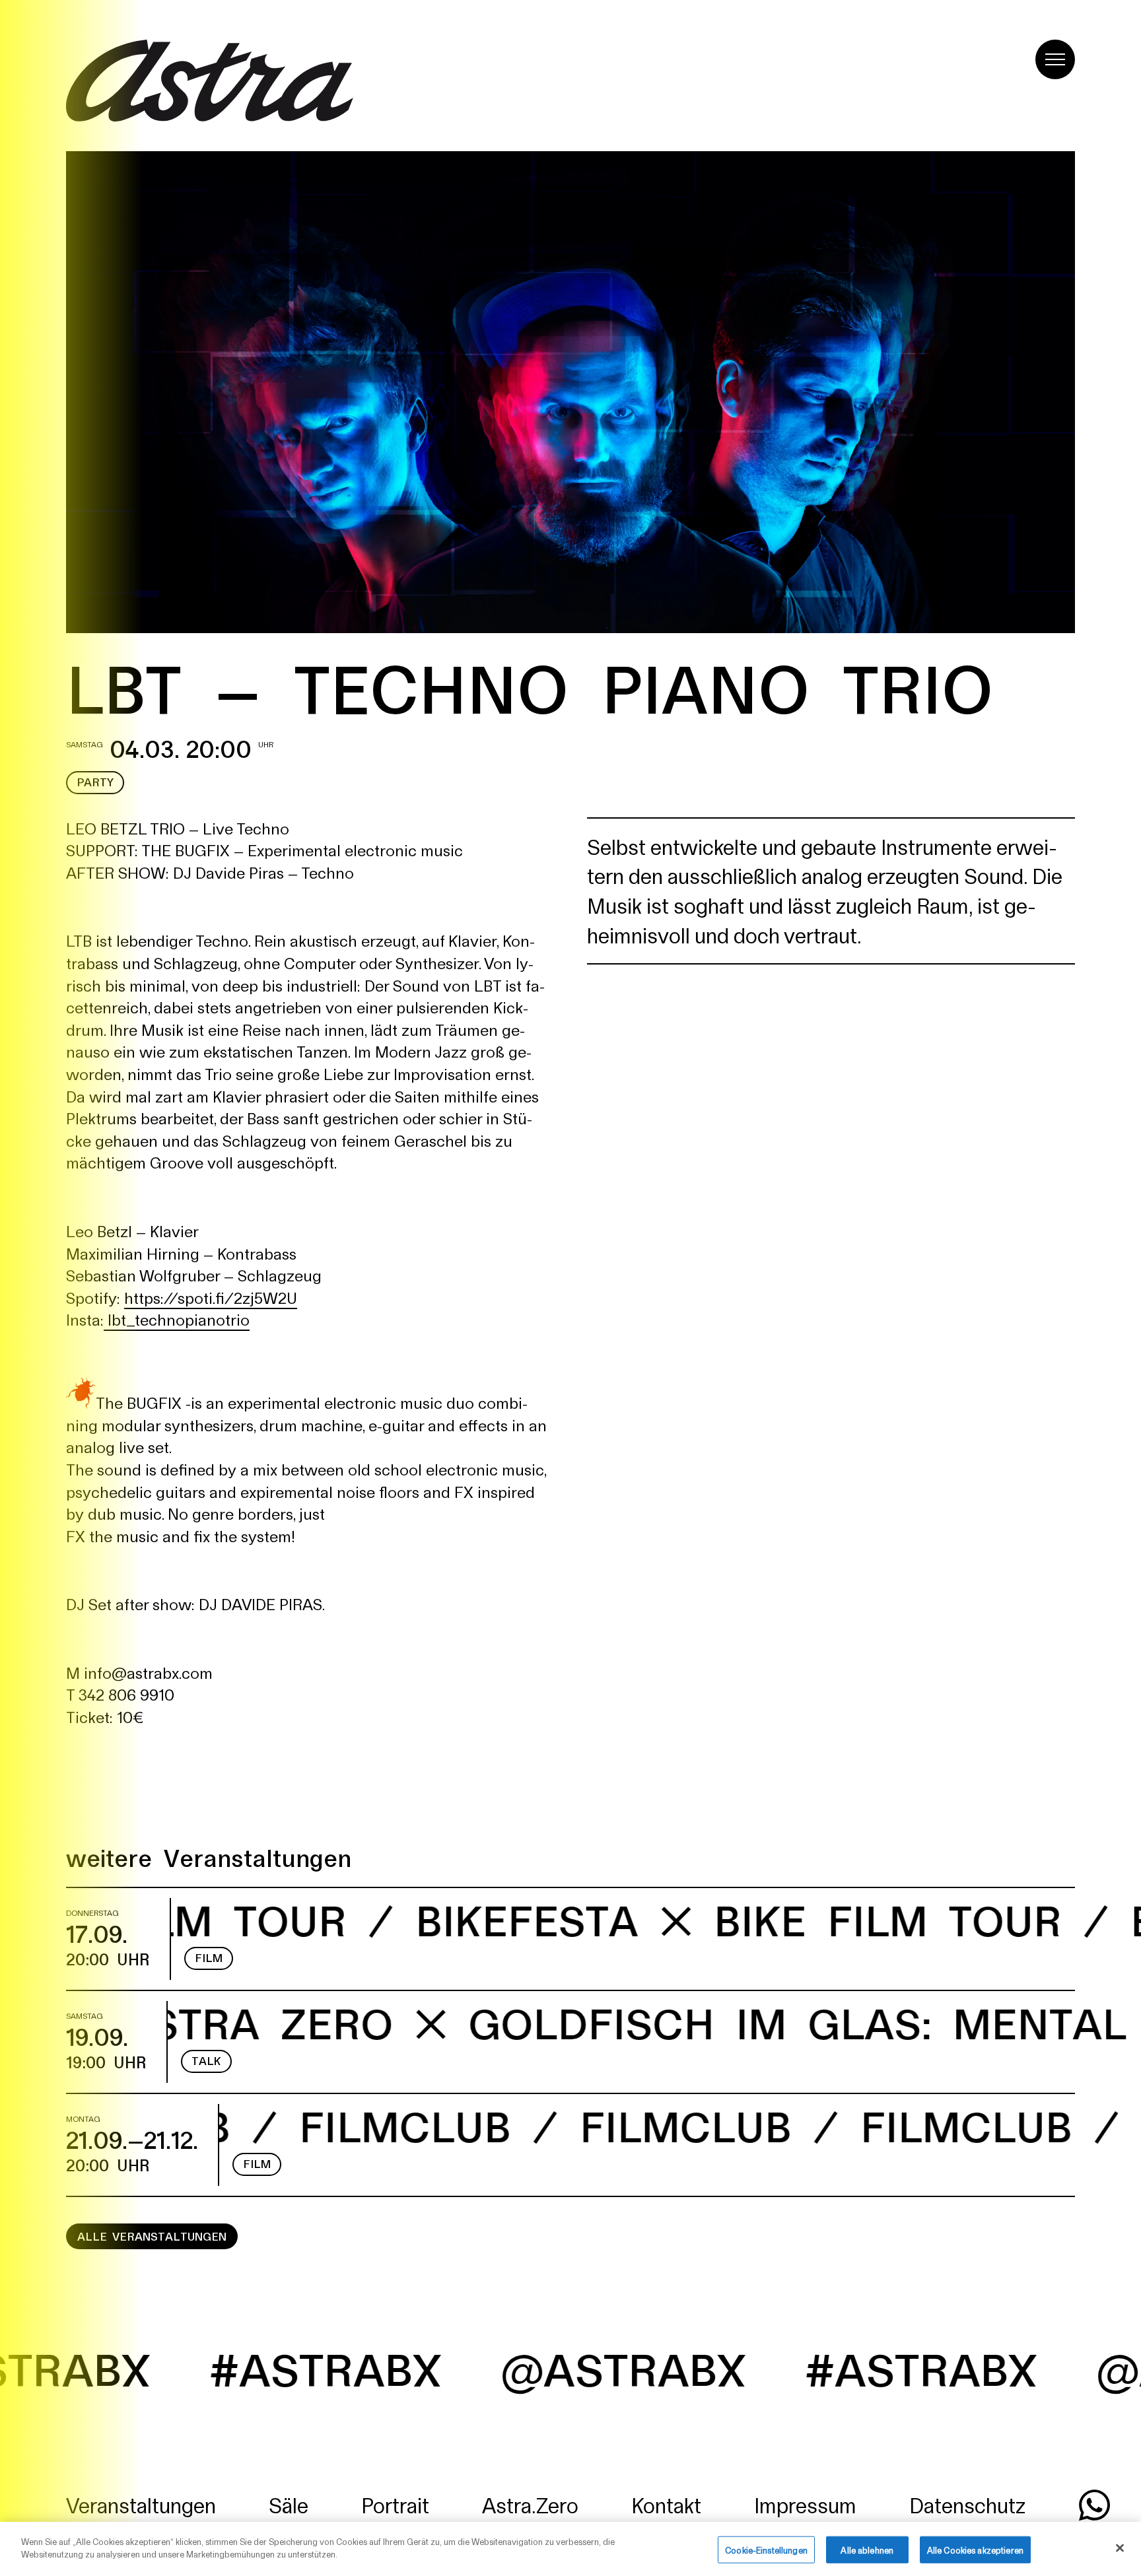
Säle (289, 2504)
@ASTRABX (408, 2368)
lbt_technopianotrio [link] (179, 1319)
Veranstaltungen (141, 2504)
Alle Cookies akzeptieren (975, 2550)
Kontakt (666, 2504)
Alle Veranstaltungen (152, 2236)
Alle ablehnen (867, 2550)
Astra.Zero (530, 2504)
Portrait (395, 2504)
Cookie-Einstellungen (766, 2550)
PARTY (95, 782)
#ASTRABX (706, 2368)
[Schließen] (1120, 2548)
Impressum (805, 2504)
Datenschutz (967, 2504)
